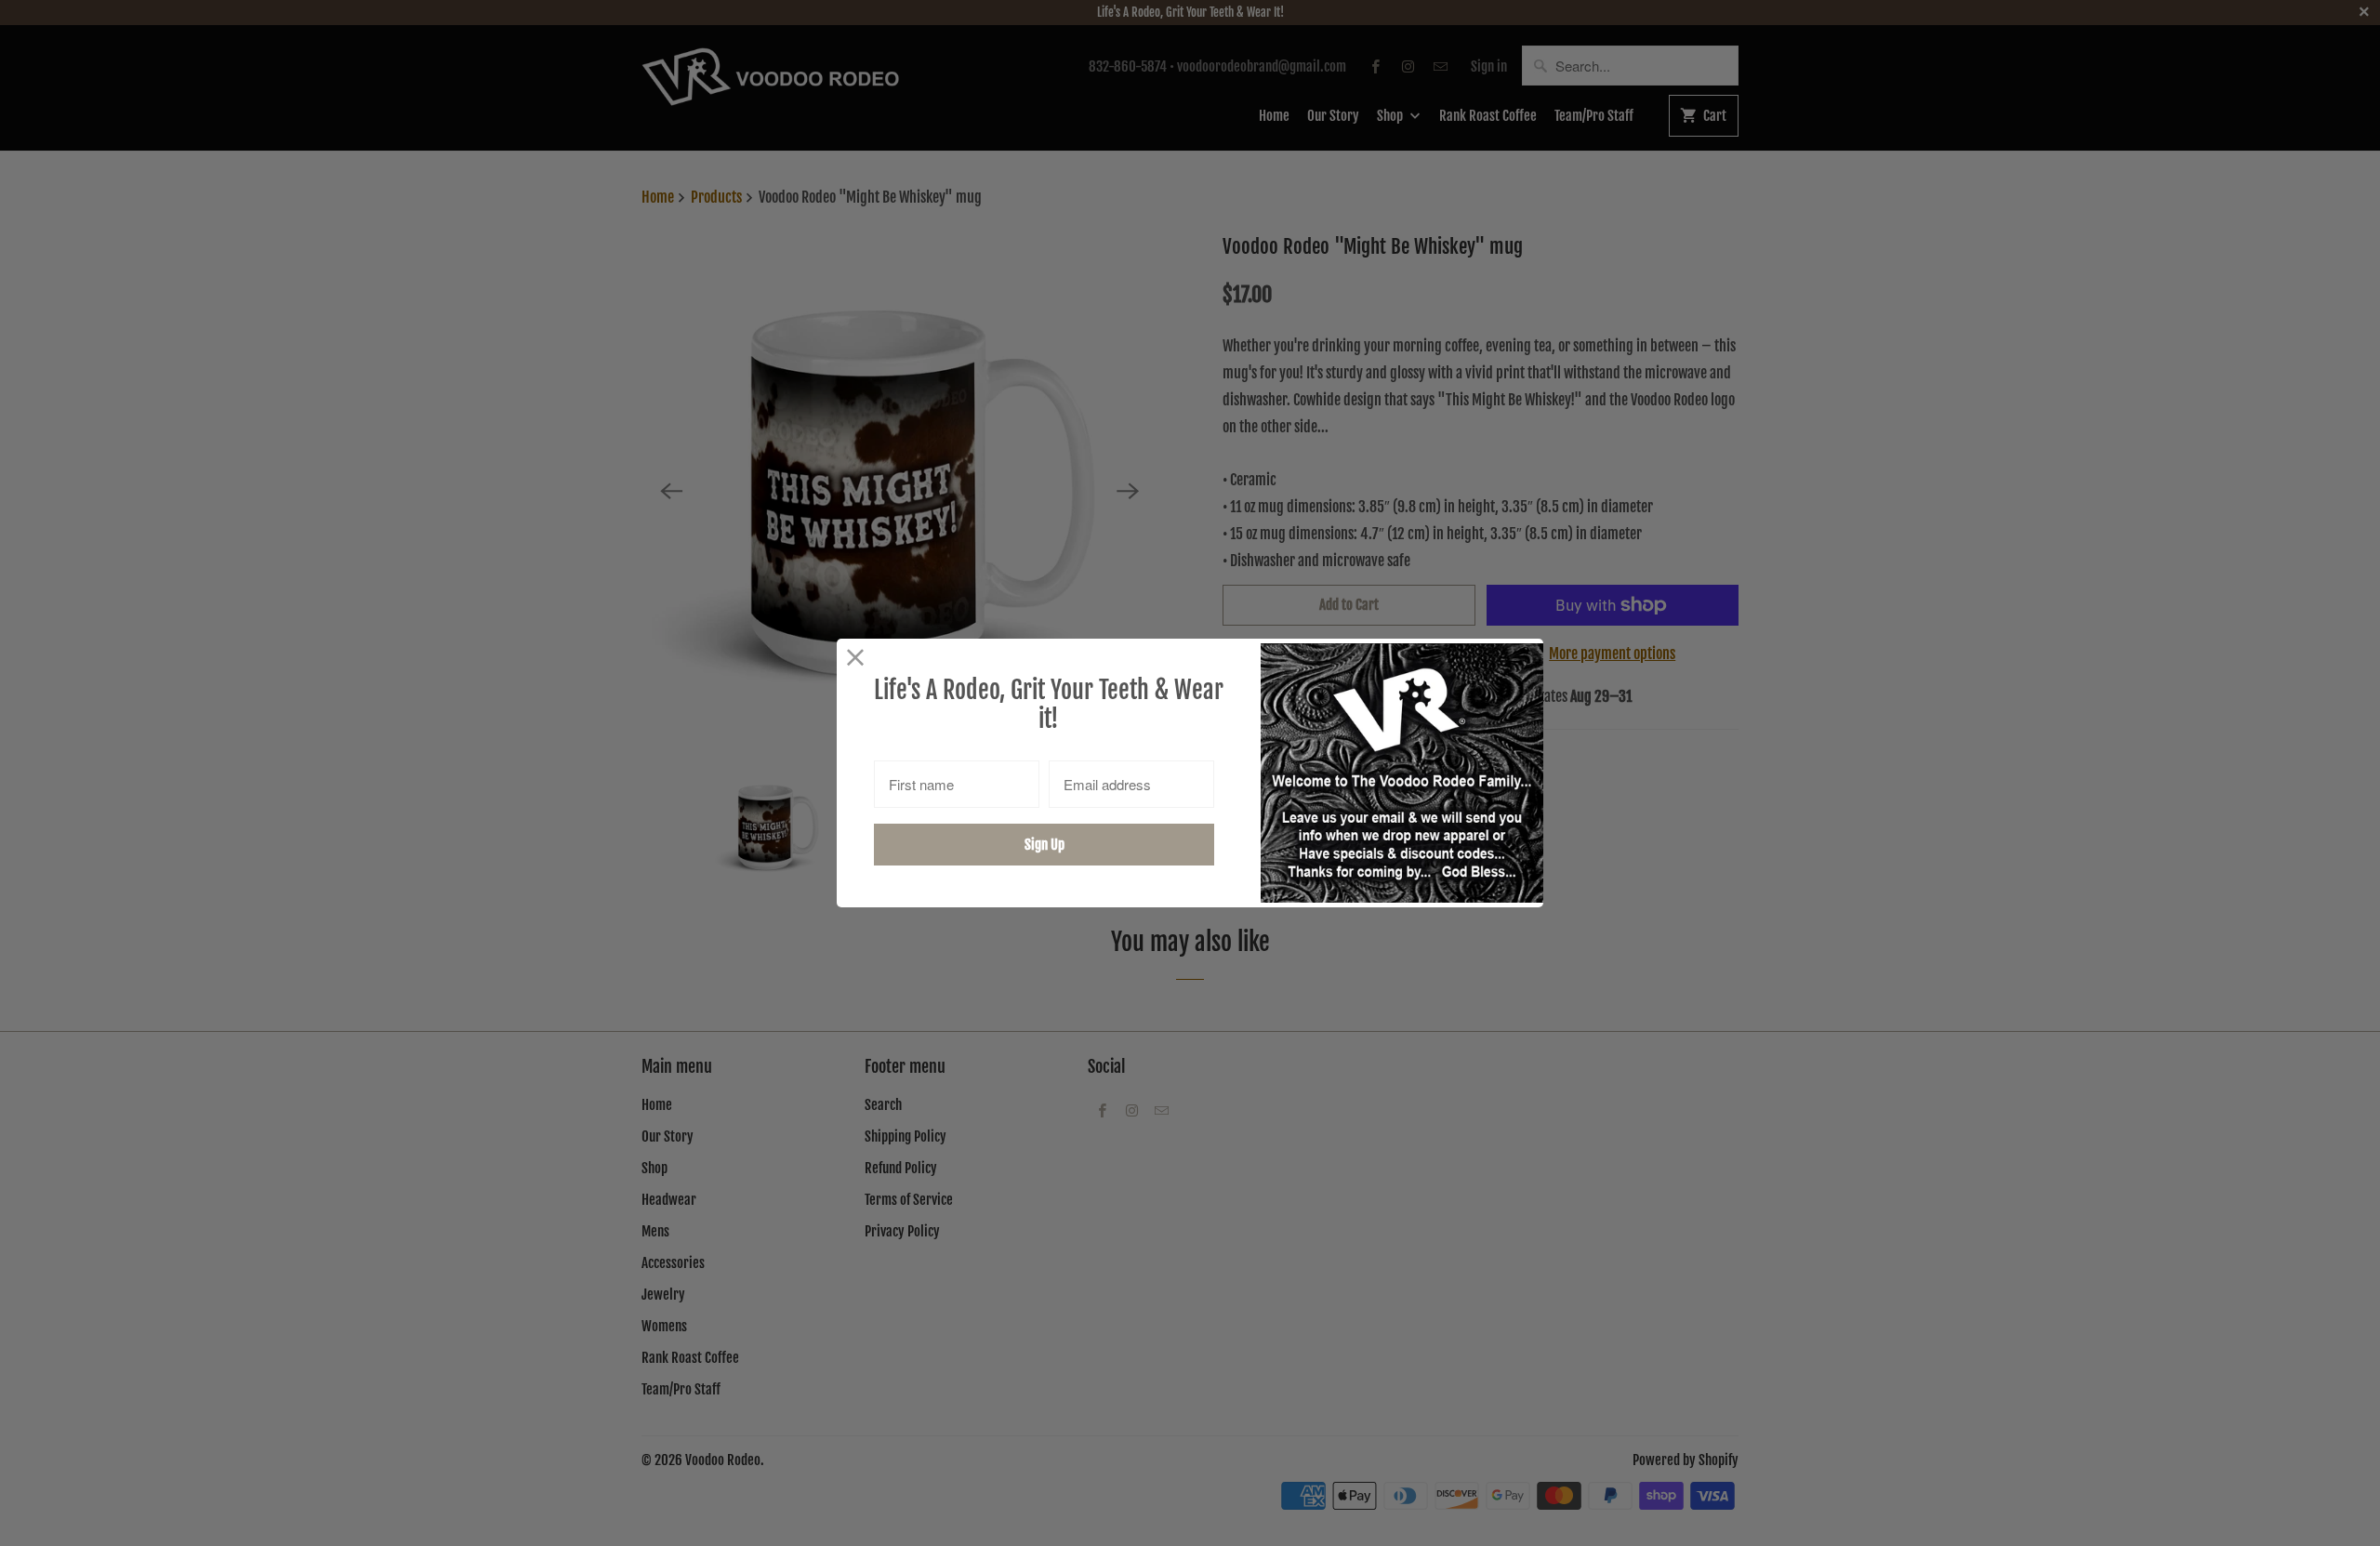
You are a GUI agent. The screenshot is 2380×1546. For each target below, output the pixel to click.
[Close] (856, 658)
